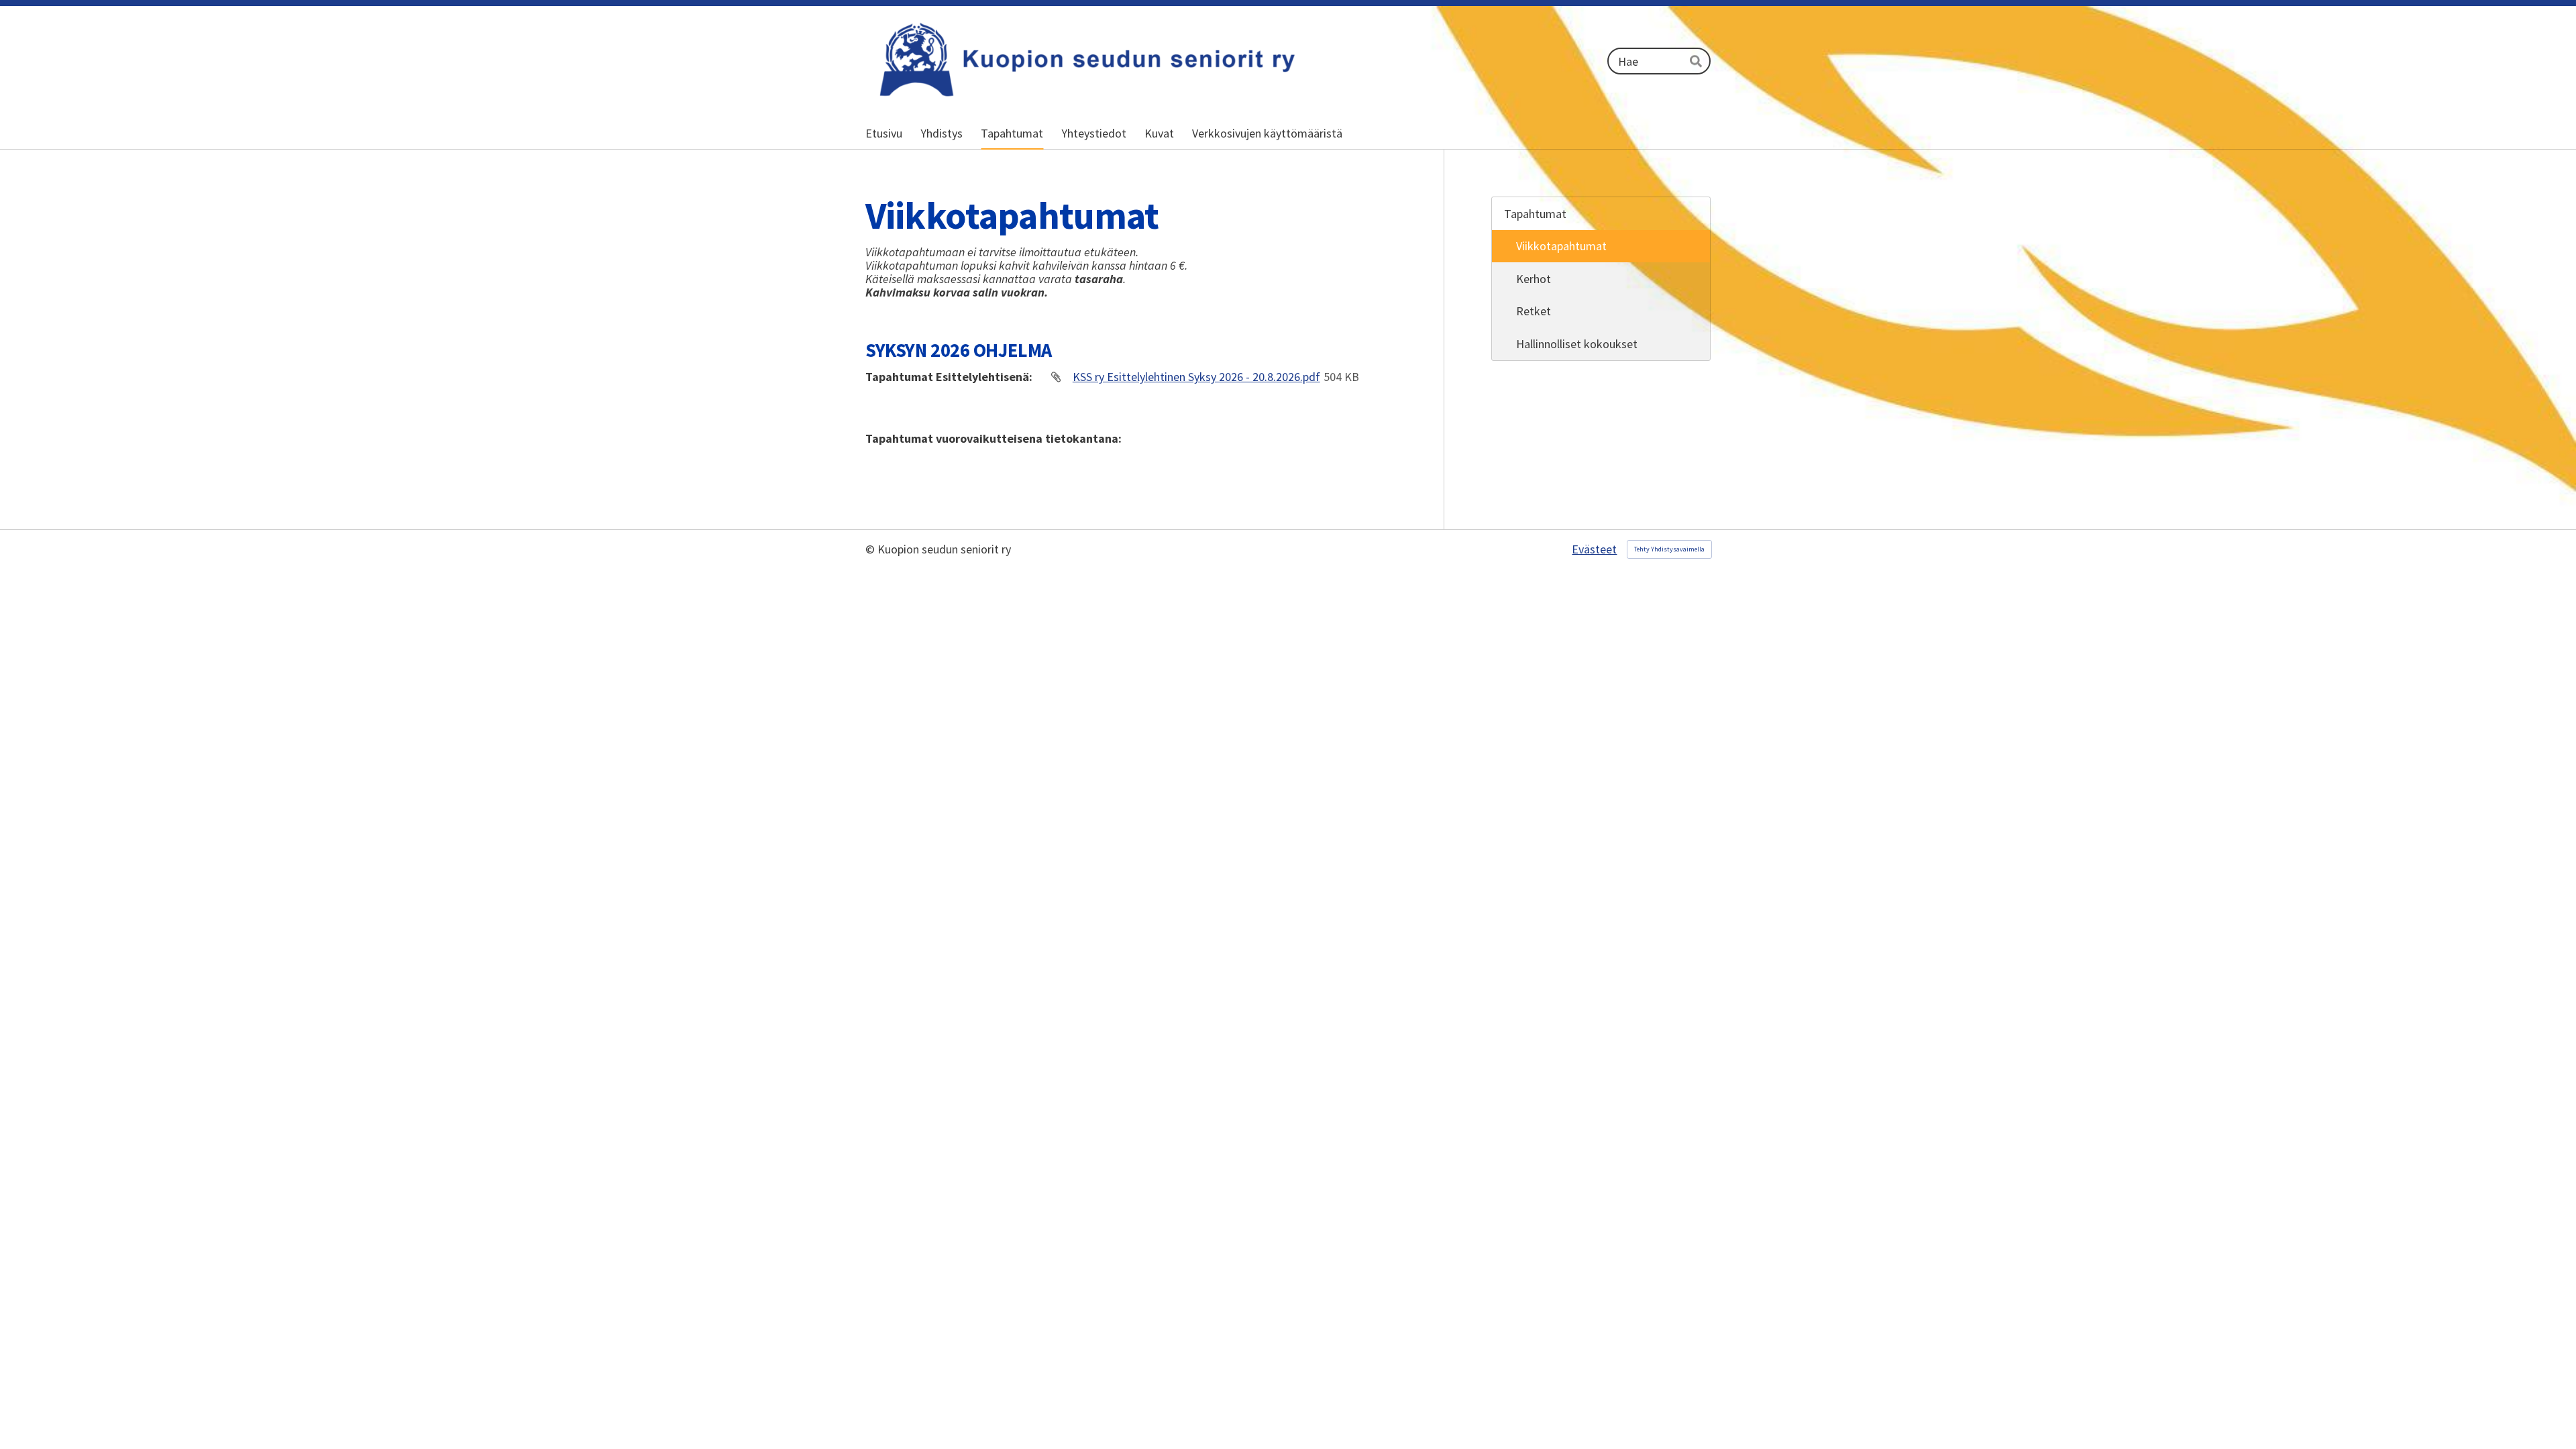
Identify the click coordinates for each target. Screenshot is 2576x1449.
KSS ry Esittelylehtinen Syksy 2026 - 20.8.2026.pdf (1196, 377)
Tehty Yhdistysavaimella (1669, 549)
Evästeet (1594, 549)
